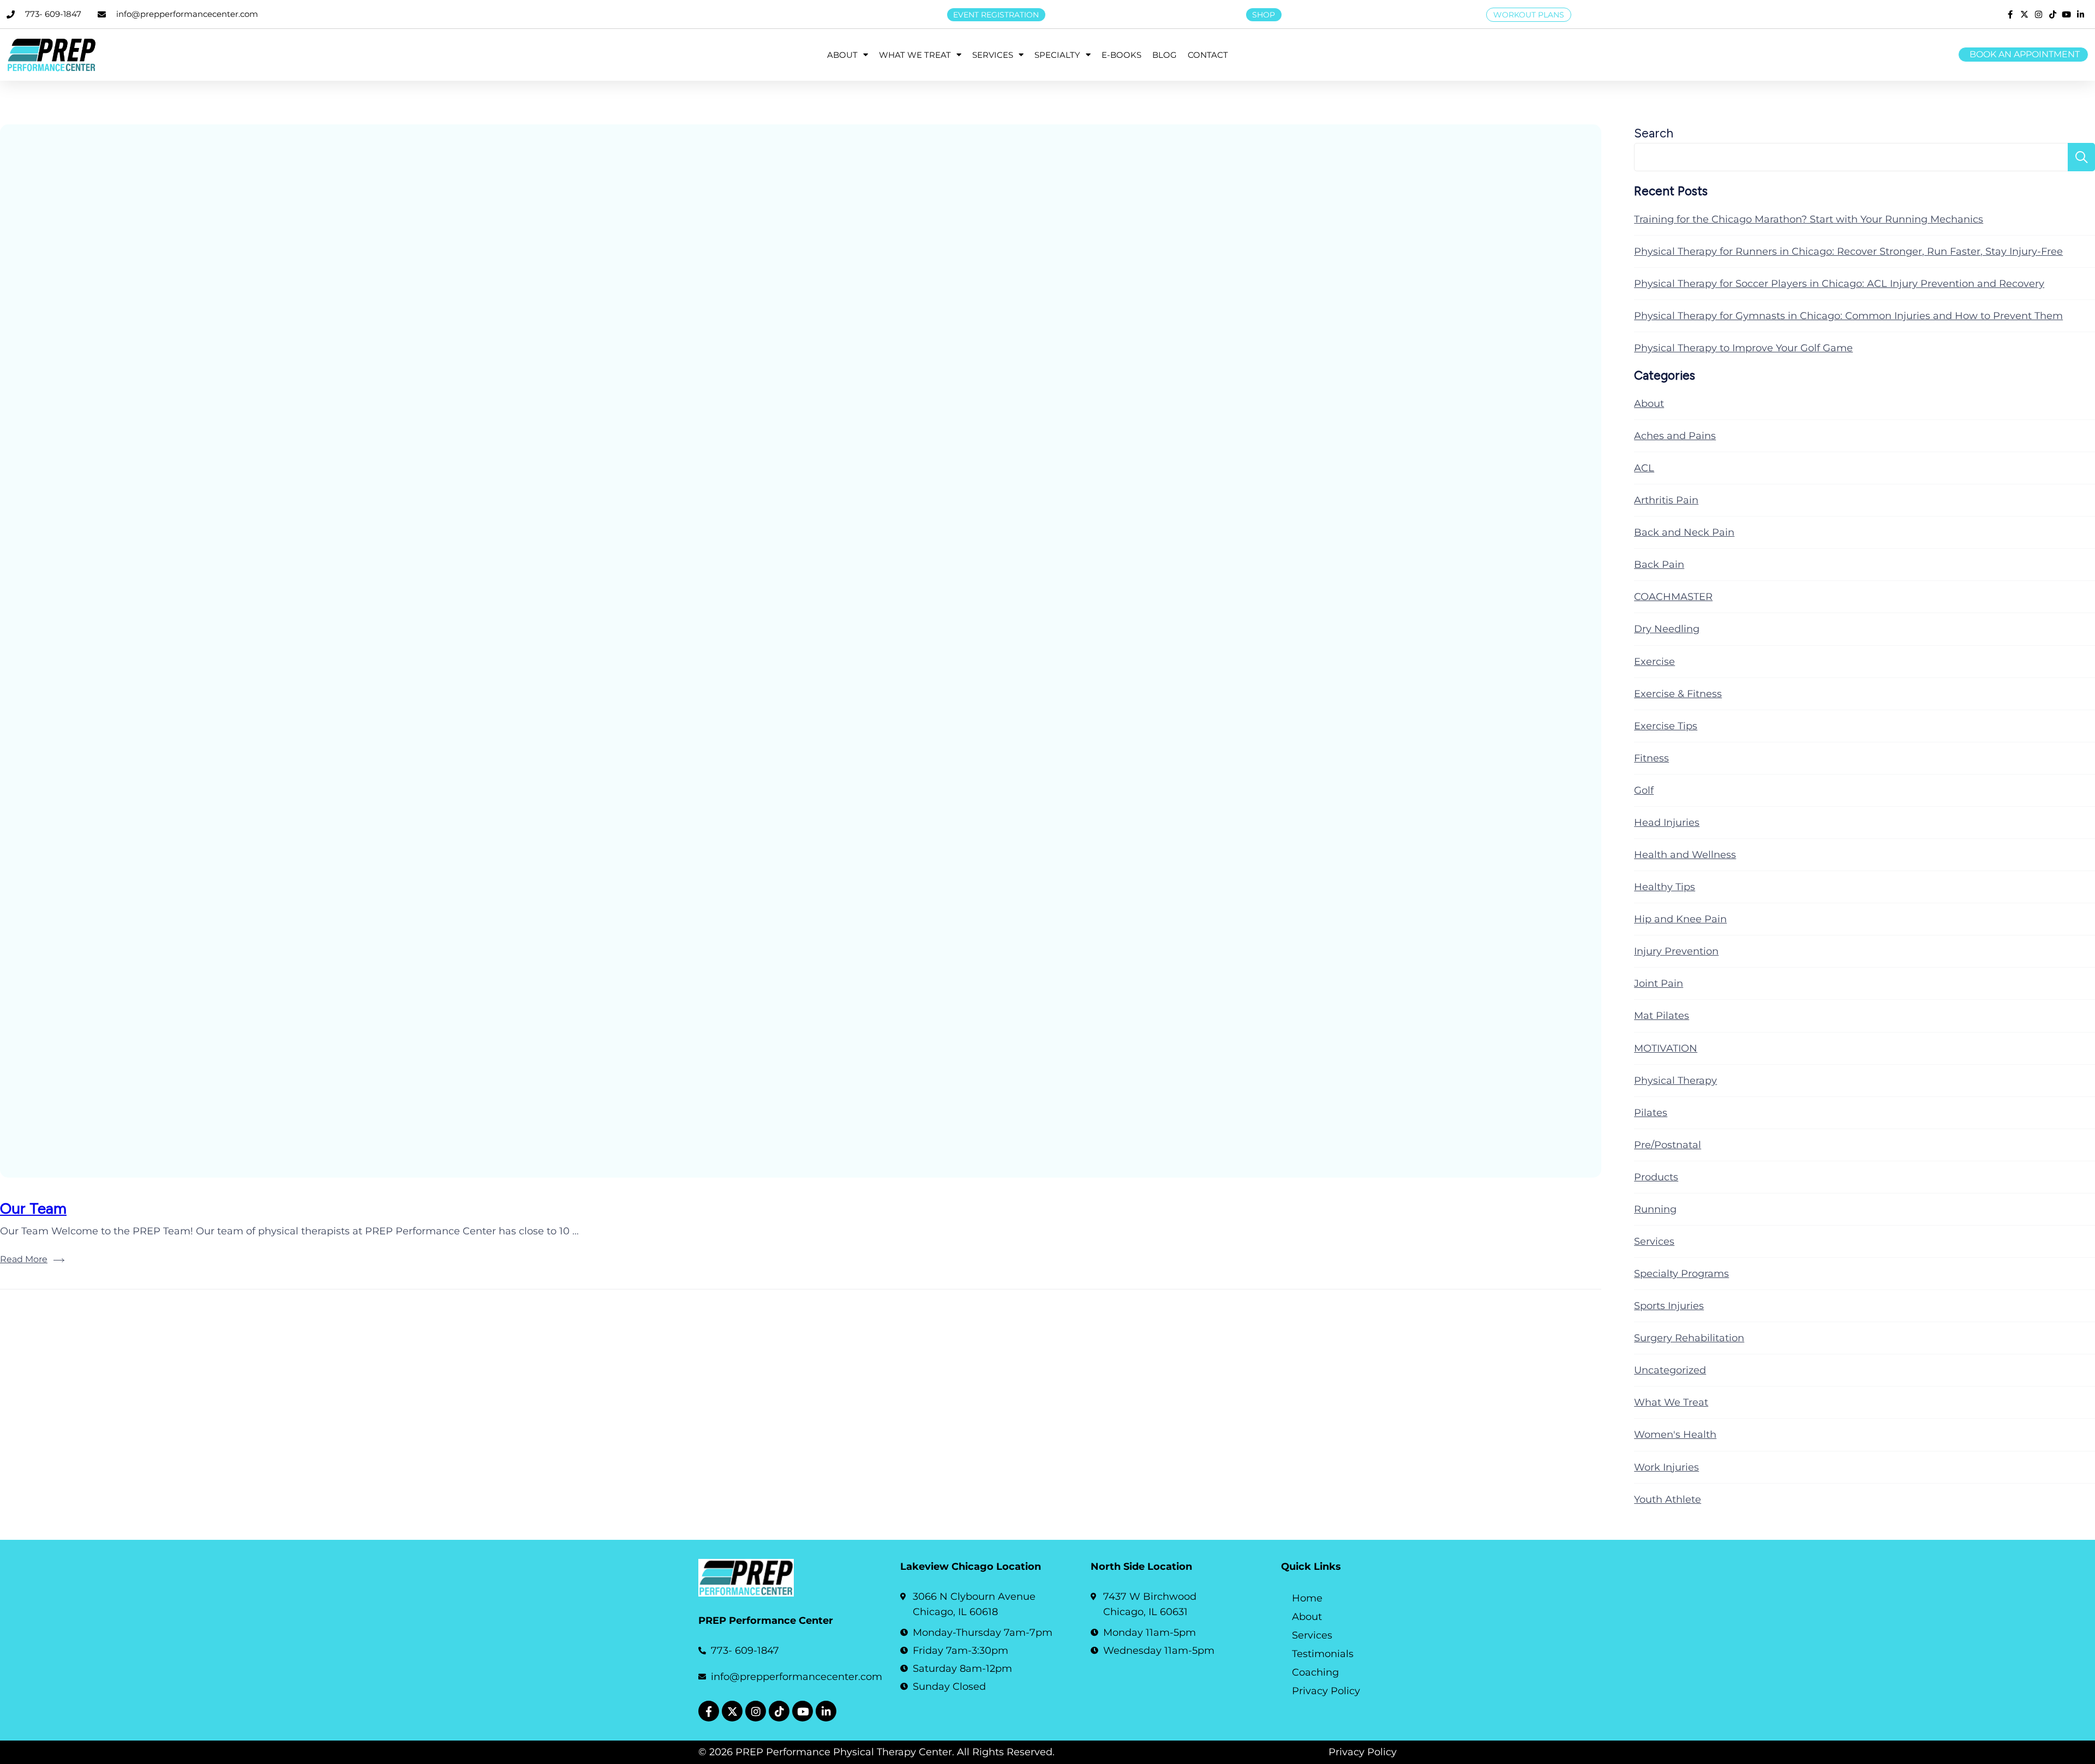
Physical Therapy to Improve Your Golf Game (1743, 348)
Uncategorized (1670, 1370)
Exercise (1654, 662)
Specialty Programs (1681, 1274)
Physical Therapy (1675, 1081)
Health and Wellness (1685, 855)
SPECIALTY (1057, 55)
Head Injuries (1667, 823)
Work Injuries (1666, 1467)
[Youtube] (803, 1711)
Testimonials (1323, 1654)
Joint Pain (1659, 983)
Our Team (33, 1208)
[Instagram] (756, 1711)
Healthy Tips (1665, 887)
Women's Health (1675, 1435)
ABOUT (842, 55)
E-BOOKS (1121, 55)
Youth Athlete (1668, 1499)
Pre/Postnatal (1668, 1145)
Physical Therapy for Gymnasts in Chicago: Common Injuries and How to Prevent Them (1848, 316)
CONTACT (1208, 55)
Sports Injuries (1669, 1306)
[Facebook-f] (709, 1711)
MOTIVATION (1666, 1048)
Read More (24, 1259)
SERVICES (993, 55)
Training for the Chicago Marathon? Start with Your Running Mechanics (1809, 219)
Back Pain (1659, 565)
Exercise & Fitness (1678, 694)
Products (1656, 1177)
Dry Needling (1667, 629)
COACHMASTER (1673, 597)
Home (1307, 1598)
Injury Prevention (1676, 951)
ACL (1644, 468)
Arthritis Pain (1666, 500)
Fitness (1651, 758)
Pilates (1651, 1113)
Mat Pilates (1662, 1016)
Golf (1644, 790)
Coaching (1315, 1672)
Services (1654, 1241)
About (1649, 404)
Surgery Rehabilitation (1689, 1338)
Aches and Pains (1675, 436)
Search (1654, 133)
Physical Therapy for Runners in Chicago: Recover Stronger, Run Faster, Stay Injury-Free (1848, 251)
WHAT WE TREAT (915, 55)
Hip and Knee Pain (1680, 919)
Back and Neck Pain (1684, 532)
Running (1655, 1209)
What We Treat (1671, 1402)
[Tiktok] (779, 1711)
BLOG (1165, 55)
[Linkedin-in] (826, 1711)
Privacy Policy (1326, 1691)
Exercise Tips (1666, 726)
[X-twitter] (732, 1711)
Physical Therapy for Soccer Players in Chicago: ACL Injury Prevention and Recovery (1839, 284)
